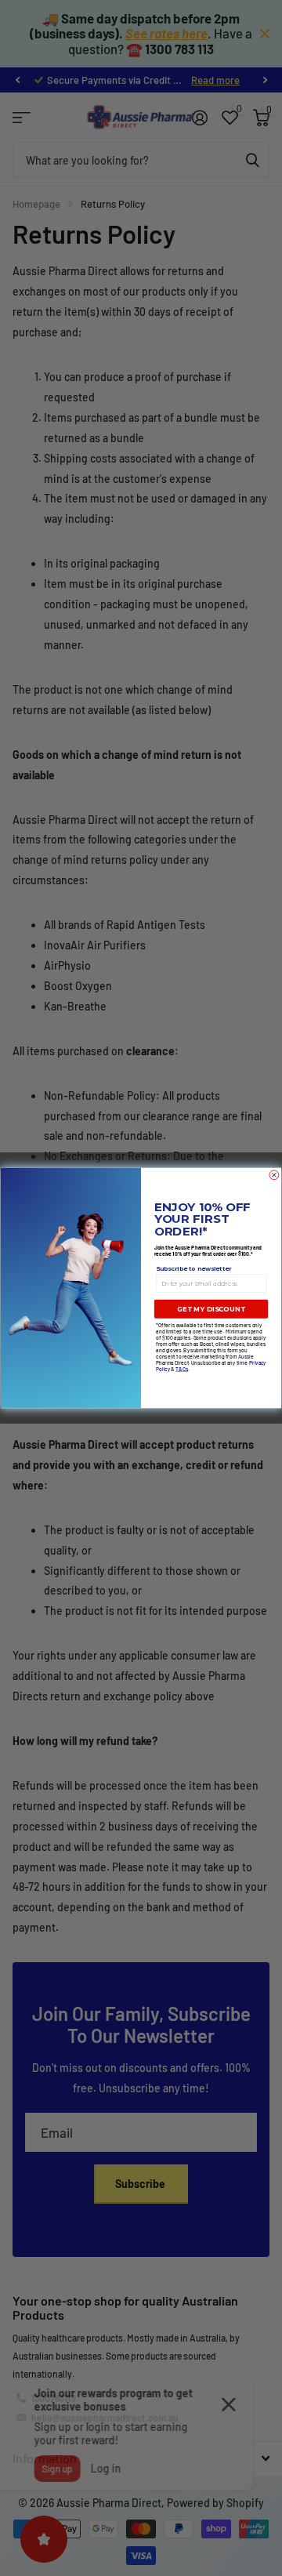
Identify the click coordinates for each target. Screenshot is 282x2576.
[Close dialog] (274, 1175)
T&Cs (182, 1369)
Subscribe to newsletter (194, 1268)
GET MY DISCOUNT (211, 1309)
